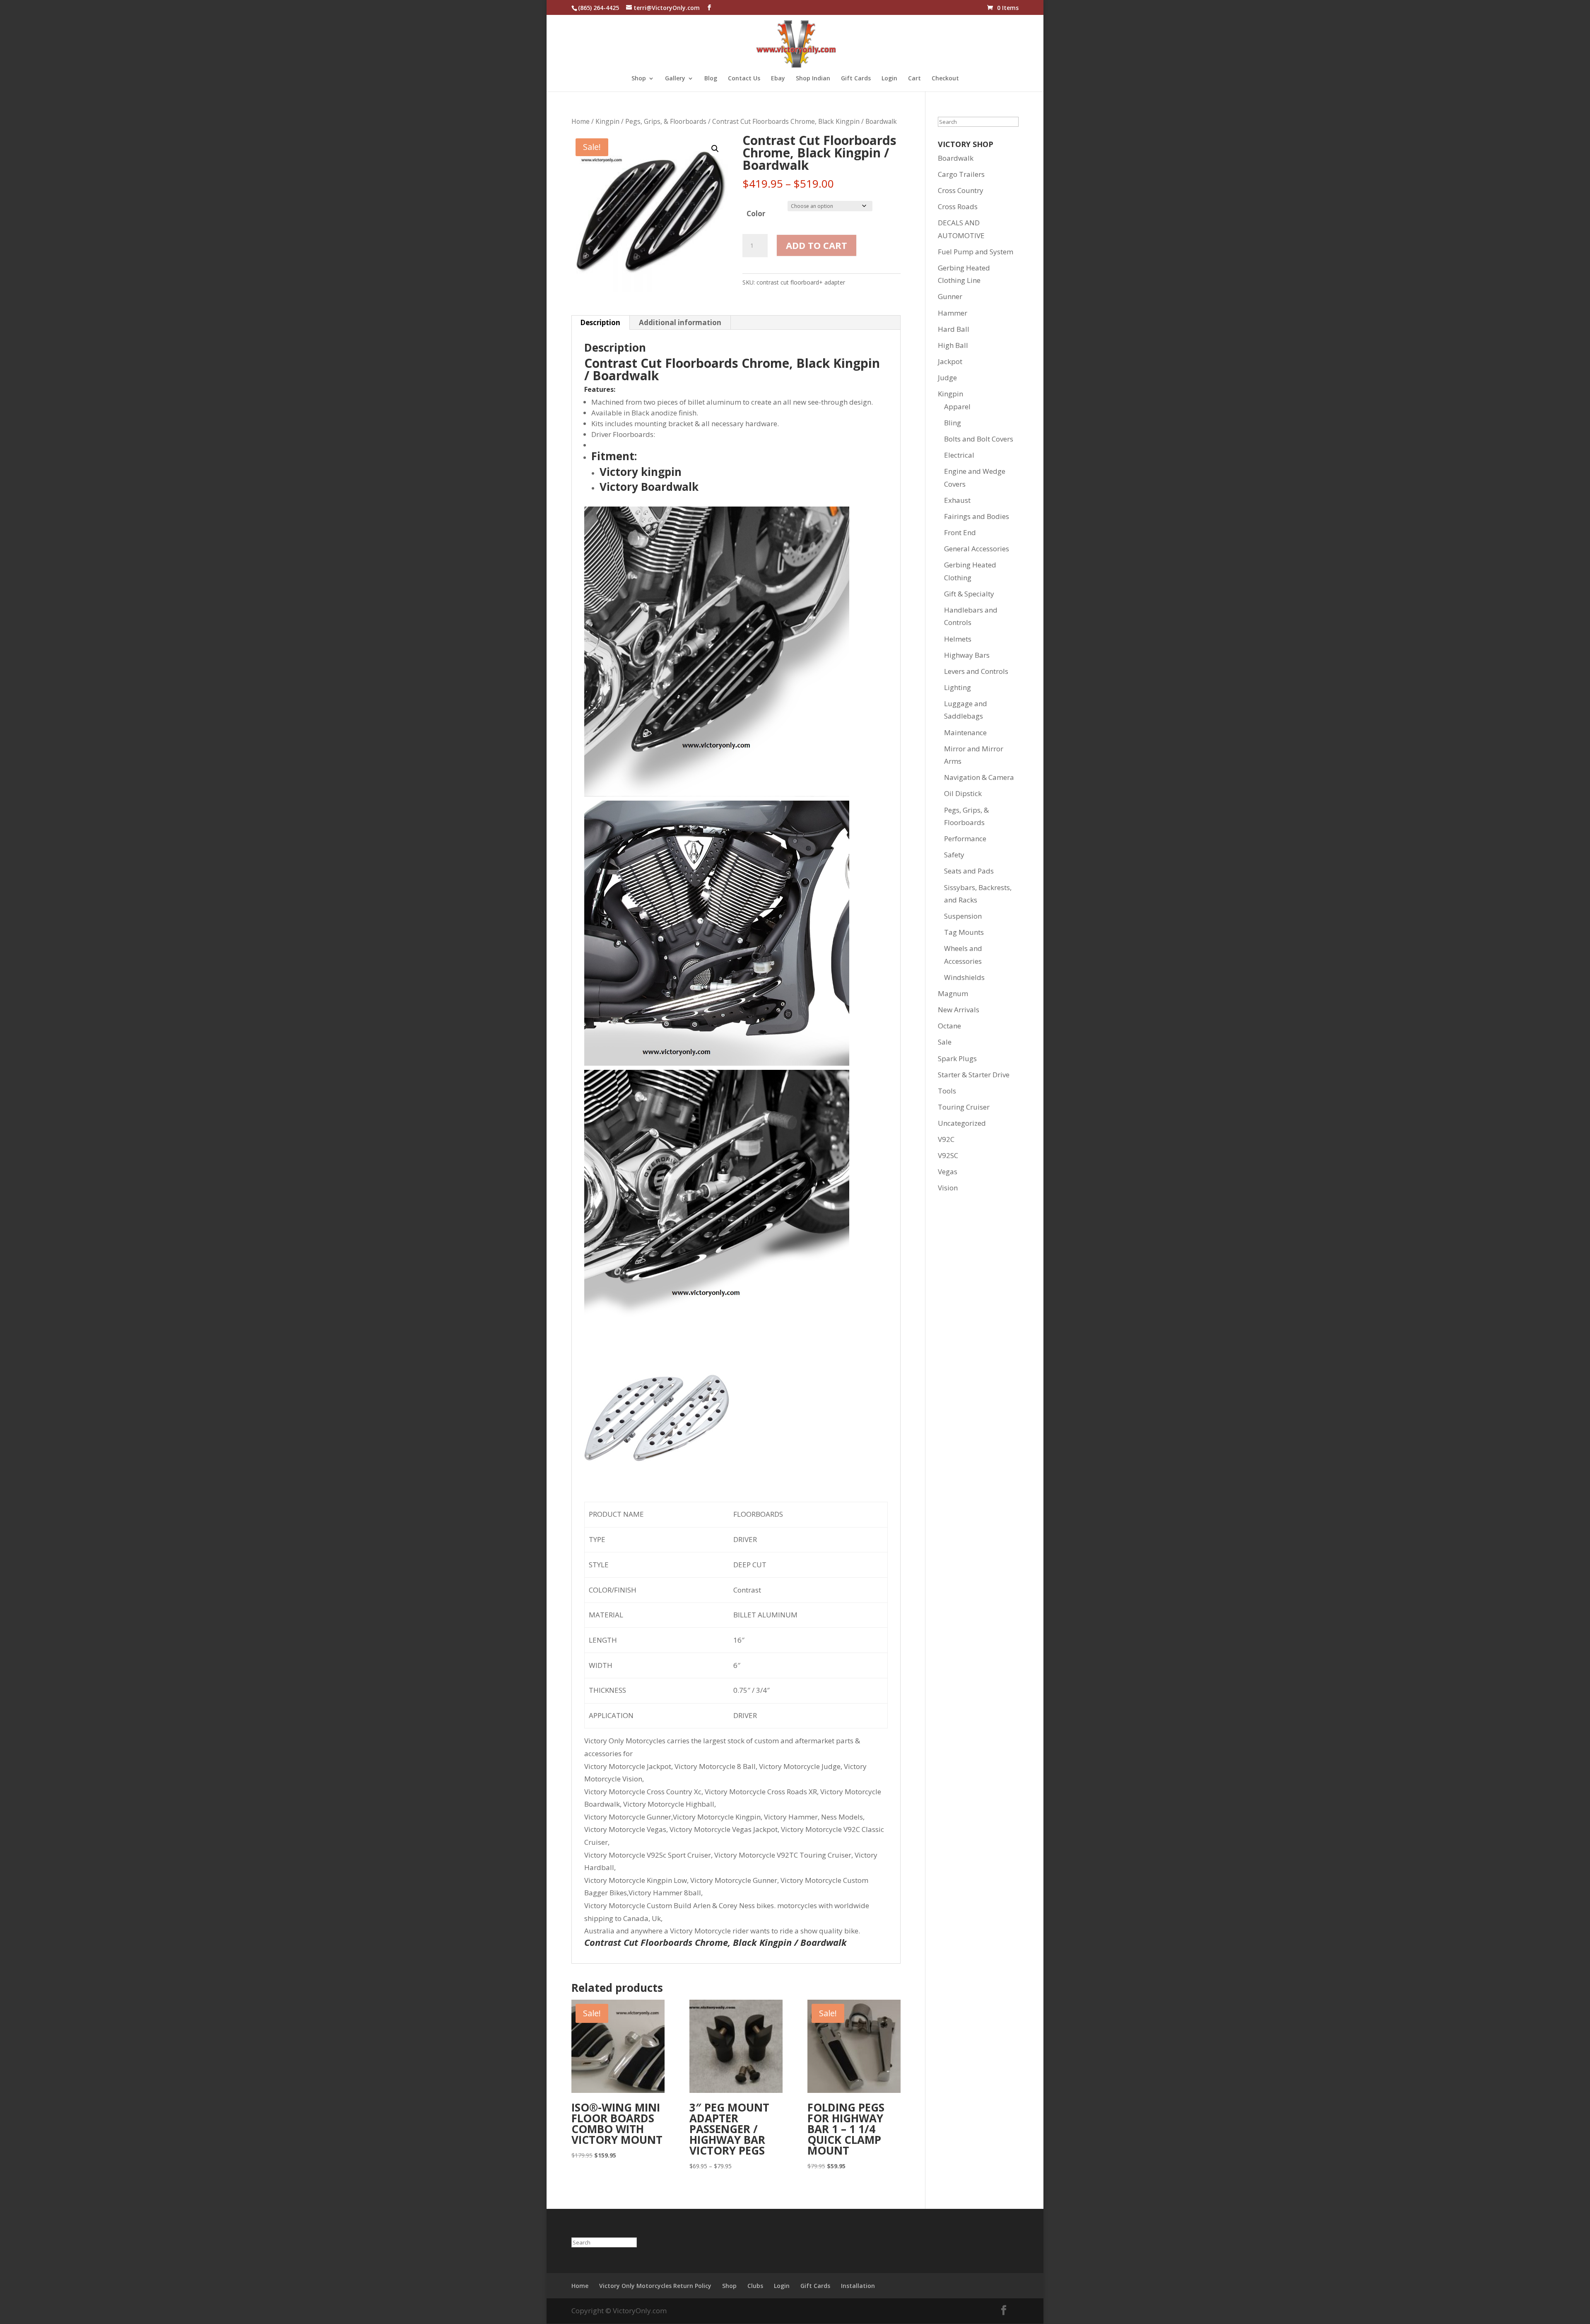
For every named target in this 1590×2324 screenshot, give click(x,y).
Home (581, 121)
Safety (954, 855)
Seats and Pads (969, 871)
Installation (858, 2286)
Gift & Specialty (969, 594)
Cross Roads (958, 206)
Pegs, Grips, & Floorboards (666, 121)
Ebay (778, 79)
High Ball (953, 345)
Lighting (958, 687)
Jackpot (950, 361)
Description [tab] (600, 322)
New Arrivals (959, 1010)
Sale (945, 1042)
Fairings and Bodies (977, 516)
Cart (914, 79)
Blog (711, 79)
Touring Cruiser (964, 1107)
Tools (947, 1091)
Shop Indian (813, 79)
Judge (947, 378)
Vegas (948, 1172)
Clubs (755, 2286)
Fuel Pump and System (976, 252)
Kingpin (607, 121)
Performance (965, 839)
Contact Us (744, 79)
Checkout (945, 79)
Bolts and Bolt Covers (979, 439)
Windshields (964, 977)
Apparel (957, 407)
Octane (949, 1026)
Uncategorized (962, 1123)
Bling (953, 423)
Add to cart (817, 245)
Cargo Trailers (961, 174)
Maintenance (965, 732)
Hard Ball (954, 329)
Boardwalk (956, 158)
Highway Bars (967, 655)
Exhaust (957, 500)
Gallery (675, 79)
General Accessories (977, 549)
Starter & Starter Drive (974, 1075)
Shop (639, 79)
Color (756, 214)
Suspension (963, 916)
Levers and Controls (976, 671)
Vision (948, 1188)
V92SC (948, 1155)
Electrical (959, 455)
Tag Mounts (964, 932)
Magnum (953, 993)
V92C (946, 1139)
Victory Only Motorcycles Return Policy (655, 2286)
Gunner (950, 296)
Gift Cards (856, 79)
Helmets (958, 639)
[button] (715, 149)
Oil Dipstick (963, 793)
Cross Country (961, 190)
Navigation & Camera (979, 777)
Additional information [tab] (680, 322)
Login (889, 79)
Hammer (953, 313)
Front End (960, 532)
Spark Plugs (957, 1058)
